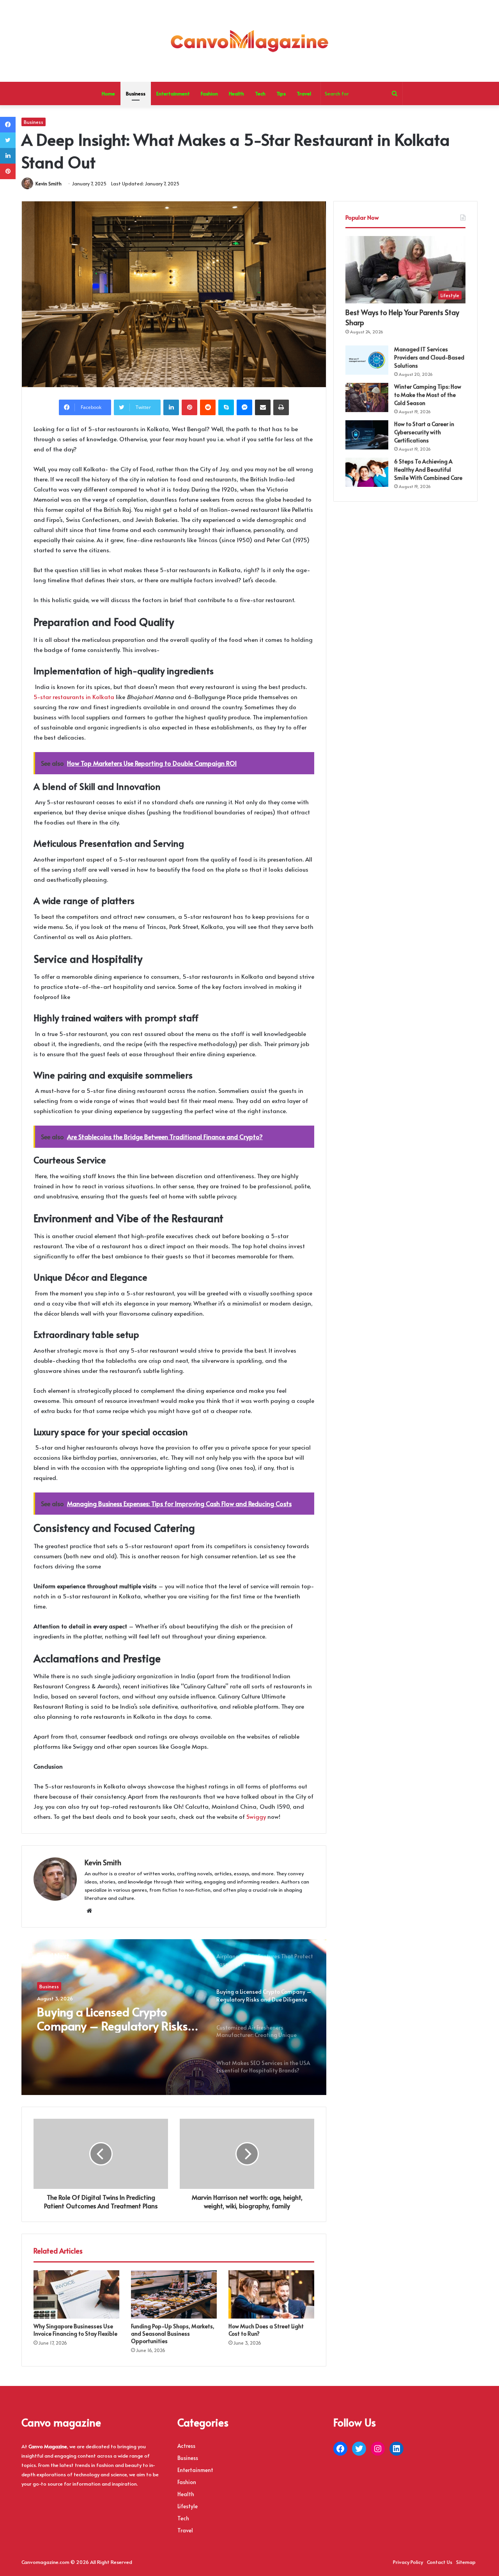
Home (108, 93)
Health (236, 93)
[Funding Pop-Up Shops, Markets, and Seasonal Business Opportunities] (174, 2294)
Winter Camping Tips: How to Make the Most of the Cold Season (428, 395)
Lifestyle (188, 2506)
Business (136, 93)
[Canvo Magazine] (249, 41)
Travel (304, 93)
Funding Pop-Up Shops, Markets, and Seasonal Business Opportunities (173, 2334)
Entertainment (173, 93)
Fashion (209, 93)
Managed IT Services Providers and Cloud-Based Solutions (429, 357)
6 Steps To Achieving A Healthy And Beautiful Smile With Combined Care (428, 470)
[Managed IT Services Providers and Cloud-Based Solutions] (367, 360)
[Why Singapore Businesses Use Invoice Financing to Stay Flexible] (76, 2294)
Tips (281, 93)
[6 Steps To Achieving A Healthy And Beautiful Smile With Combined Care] (367, 472)
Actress (186, 2446)
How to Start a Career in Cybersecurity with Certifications (424, 432)
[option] (174, 2017)
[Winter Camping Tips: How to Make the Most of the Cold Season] (367, 397)
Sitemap (466, 2562)
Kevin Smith (49, 183)
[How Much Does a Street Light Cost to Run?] (271, 2294)
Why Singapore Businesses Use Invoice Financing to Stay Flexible (75, 2330)
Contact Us (440, 2562)
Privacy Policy (408, 2562)
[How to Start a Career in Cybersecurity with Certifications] (367, 435)
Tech (260, 93)
